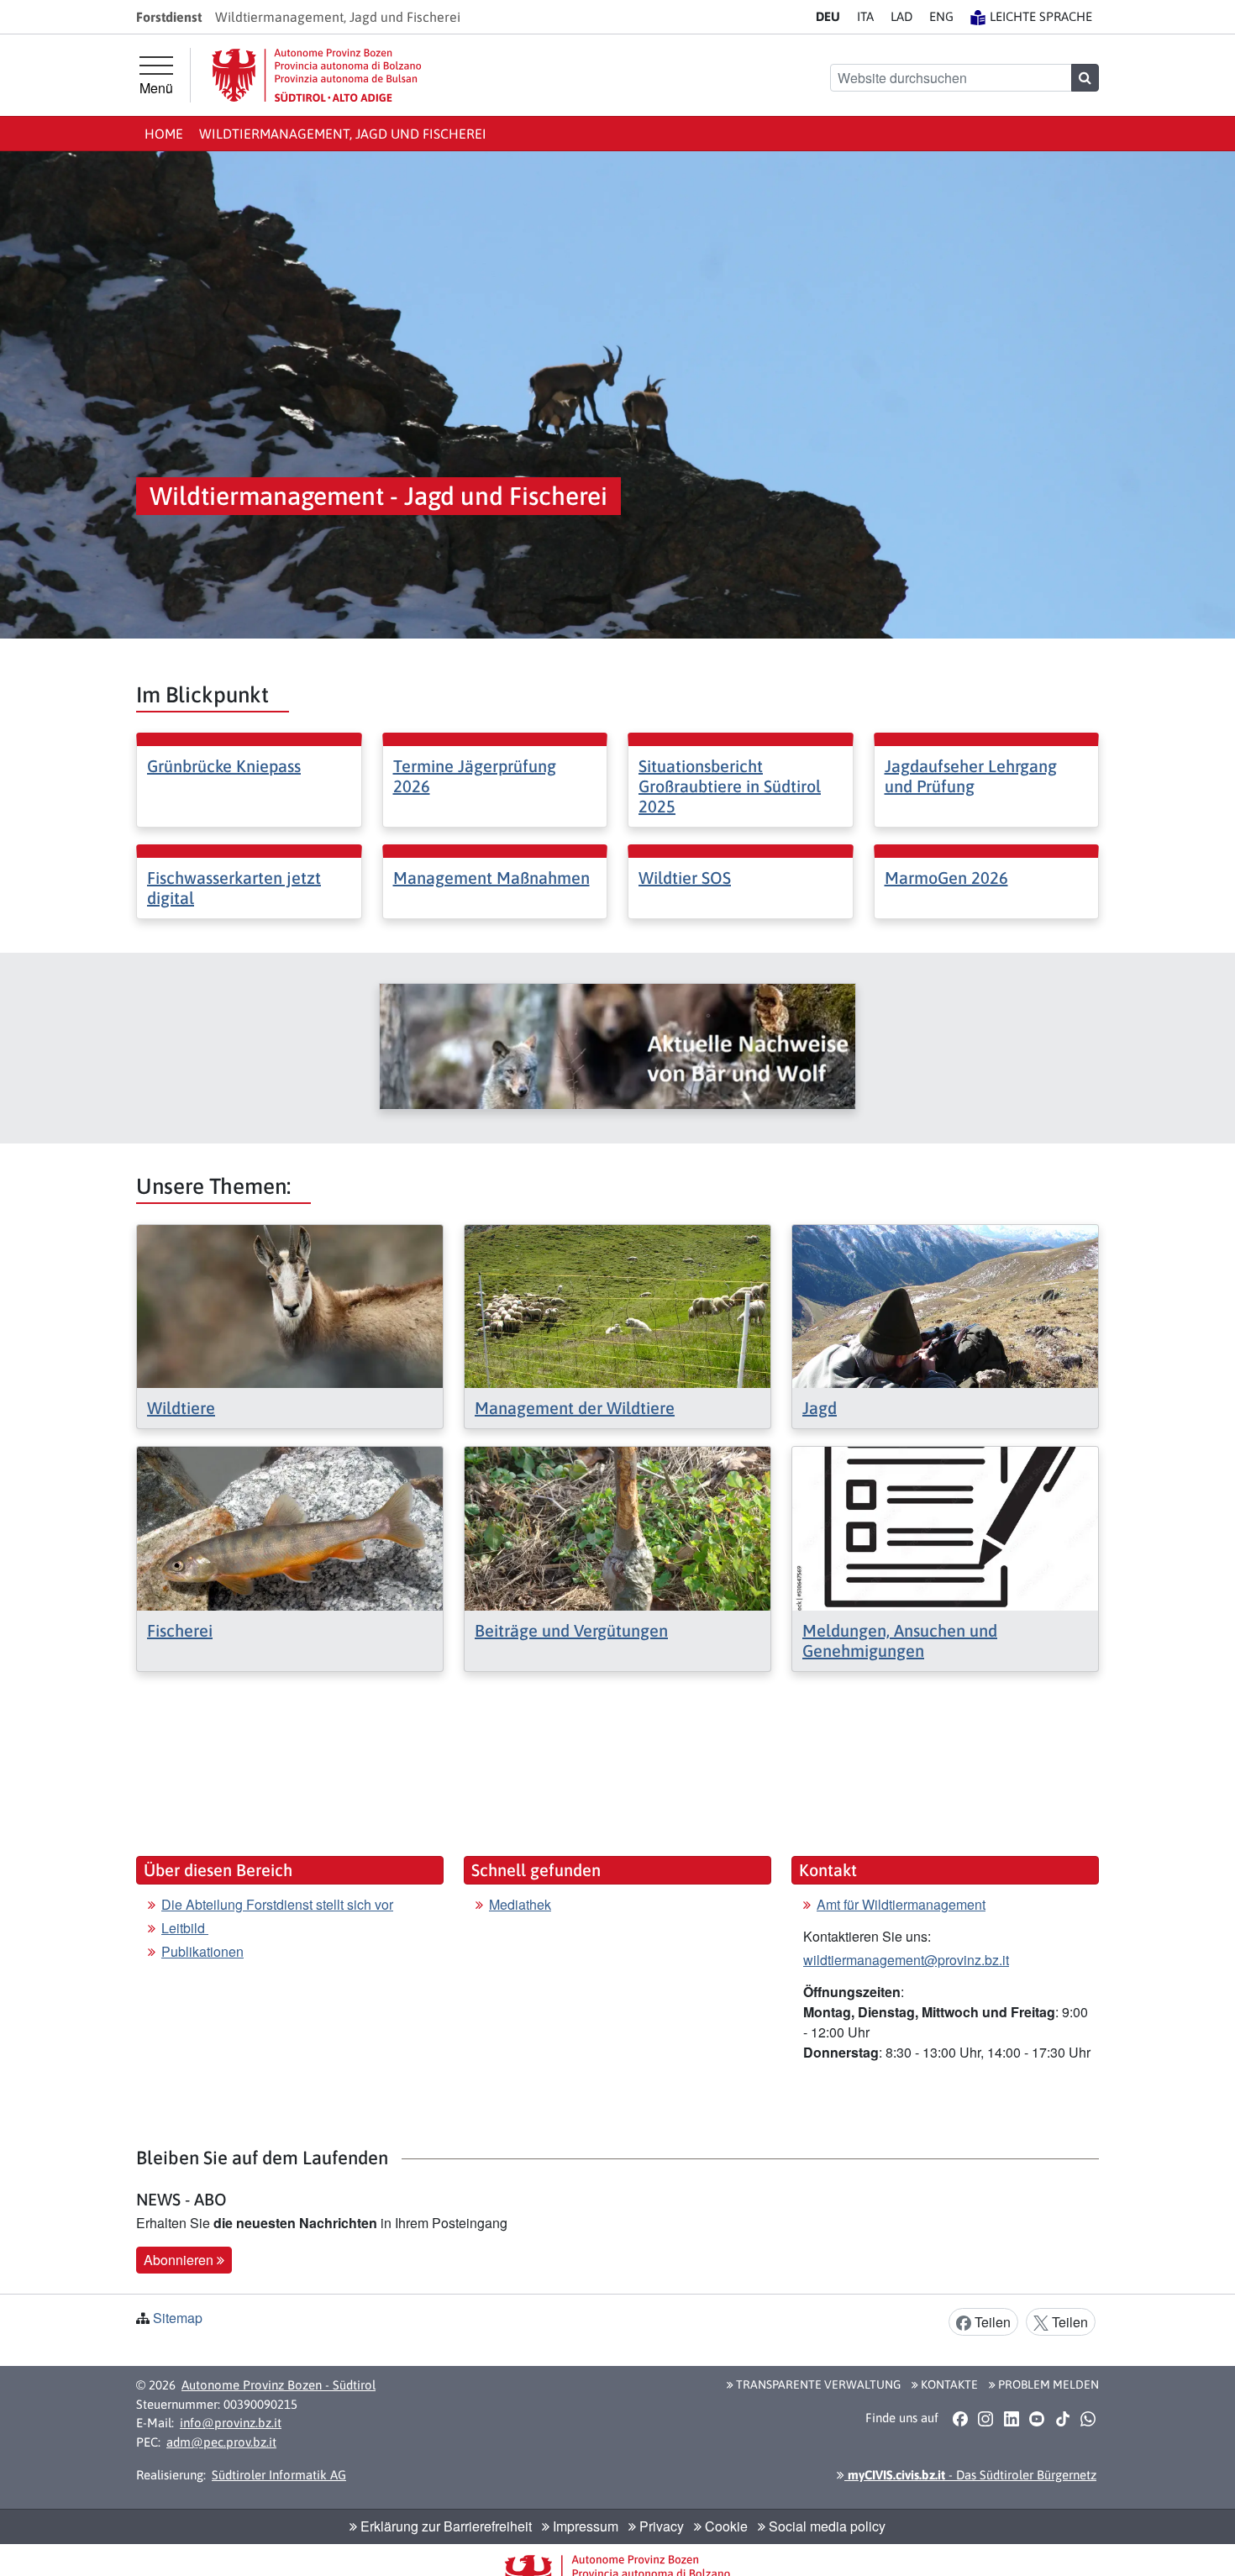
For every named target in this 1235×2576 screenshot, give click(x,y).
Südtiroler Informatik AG (279, 2475)
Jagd (820, 1408)
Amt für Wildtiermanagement (901, 1904)
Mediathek (520, 1904)
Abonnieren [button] (180, 2260)
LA (901, 16)
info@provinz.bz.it (231, 2423)
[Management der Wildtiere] (617, 1304)
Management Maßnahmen (491, 878)
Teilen (991, 2322)
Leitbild (185, 1928)
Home (164, 134)
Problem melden (1047, 2384)
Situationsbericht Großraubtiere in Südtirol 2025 (730, 786)
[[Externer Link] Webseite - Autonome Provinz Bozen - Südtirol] (317, 75)
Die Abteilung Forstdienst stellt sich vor (277, 1904)
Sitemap (178, 2318)
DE (828, 16)
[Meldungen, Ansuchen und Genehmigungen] (945, 1527)
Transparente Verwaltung (817, 2384)
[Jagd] (945, 1304)
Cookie (725, 2526)
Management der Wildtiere (575, 1408)
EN (941, 16)
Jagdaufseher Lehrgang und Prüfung (971, 776)
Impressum (584, 2526)
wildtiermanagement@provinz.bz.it (906, 1960)
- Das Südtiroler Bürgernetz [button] (970, 2475)
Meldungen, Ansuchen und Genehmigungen (900, 1640)
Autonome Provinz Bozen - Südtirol (279, 2385)
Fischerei (180, 1630)
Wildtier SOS (685, 878)
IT (865, 16)
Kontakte (948, 2384)
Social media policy (825, 2526)
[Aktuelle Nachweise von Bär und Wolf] (617, 1046)
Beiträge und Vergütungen (571, 1630)
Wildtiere (181, 1408)
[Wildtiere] (290, 1304)
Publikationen (202, 1951)
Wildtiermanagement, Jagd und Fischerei (343, 134)
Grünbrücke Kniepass (224, 766)
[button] (960, 2418)
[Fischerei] (290, 1527)
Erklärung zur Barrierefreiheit (444, 2526)
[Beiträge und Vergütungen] (617, 1527)
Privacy (660, 2526)
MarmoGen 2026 (946, 878)
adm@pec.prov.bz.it (221, 2442)
